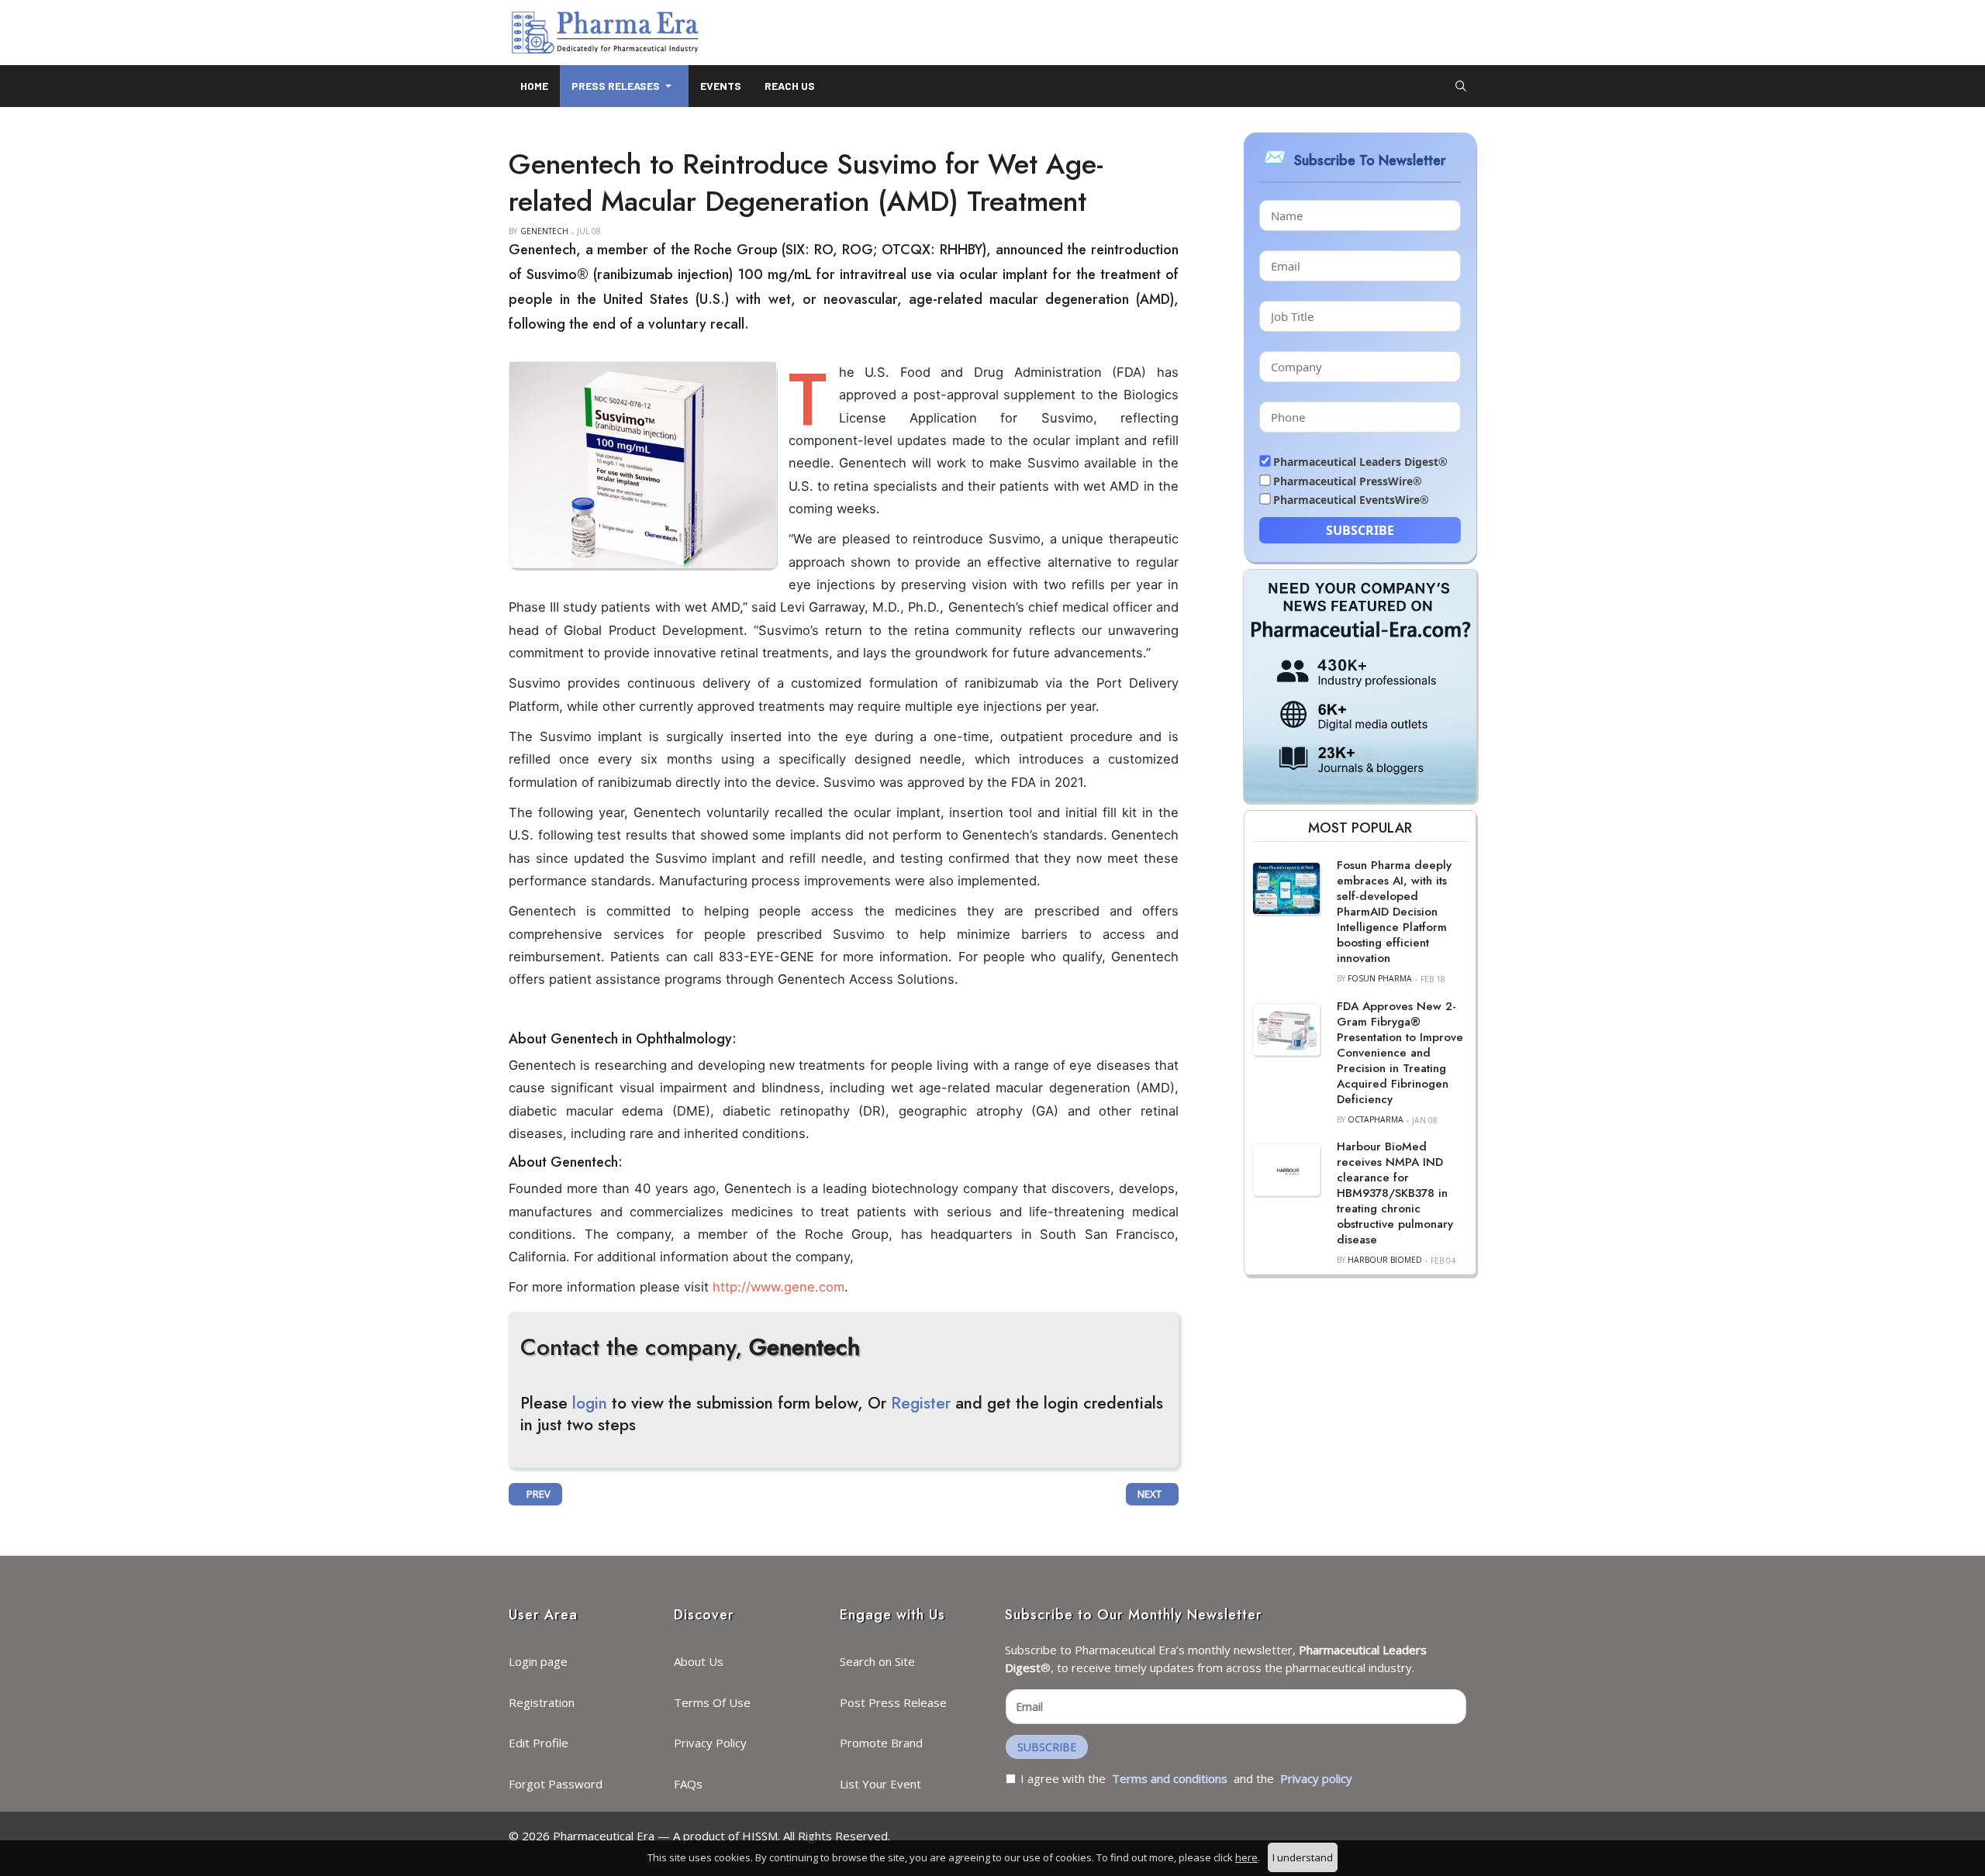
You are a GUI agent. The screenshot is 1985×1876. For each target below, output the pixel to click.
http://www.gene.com (778, 1287)
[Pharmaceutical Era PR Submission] (1360, 685)
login (590, 1403)
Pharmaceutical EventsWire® (1351, 500)
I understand (1303, 1857)
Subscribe (1360, 530)
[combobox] (1461, 86)
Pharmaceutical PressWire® (1348, 481)
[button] (624, 86)
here (1246, 1857)
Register (921, 1403)
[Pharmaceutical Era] (605, 33)
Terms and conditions (1170, 1778)
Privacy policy (1316, 1778)
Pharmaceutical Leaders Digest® (1360, 462)
